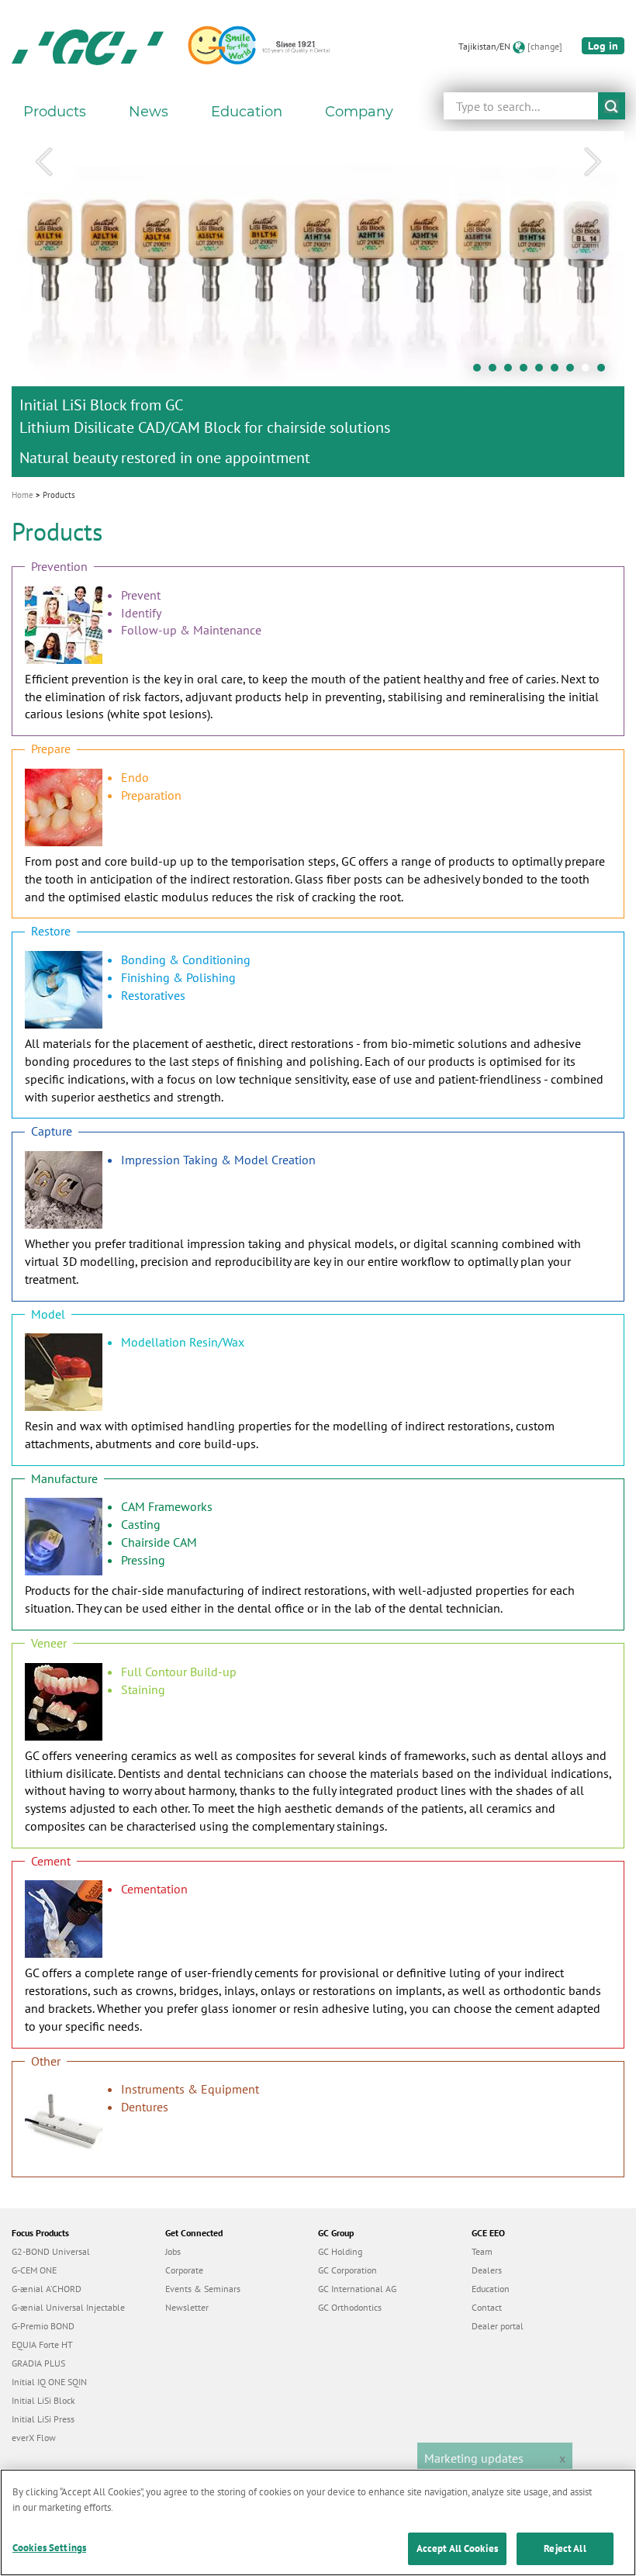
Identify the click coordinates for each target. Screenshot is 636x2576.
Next (593, 162)
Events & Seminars (203, 2289)
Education (491, 2289)
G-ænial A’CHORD (47, 2289)
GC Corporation (347, 2270)
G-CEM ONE (34, 2270)
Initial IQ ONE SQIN (49, 2382)
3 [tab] (512, 372)
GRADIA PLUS (38, 2363)
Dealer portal (498, 2326)
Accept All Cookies (457, 2548)
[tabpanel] (318, 304)
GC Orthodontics (350, 2307)
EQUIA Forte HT (42, 2344)
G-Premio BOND (43, 2326)
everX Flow (34, 2438)
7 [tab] (574, 372)
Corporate (184, 2270)
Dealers (487, 2270)
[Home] (88, 47)
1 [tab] (481, 372)
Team (482, 2251)
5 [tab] (543, 372)
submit (612, 106)
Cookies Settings (49, 2548)
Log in (603, 46)
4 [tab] (527, 372)
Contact (487, 2307)
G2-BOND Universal (51, 2251)
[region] (318, 2522)
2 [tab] (496, 372)
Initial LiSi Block (43, 2400)
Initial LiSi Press (43, 2419)
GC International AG (357, 2289)
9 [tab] (605, 372)
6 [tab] (558, 372)
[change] (545, 46)
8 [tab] (589, 372)
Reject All (565, 2548)
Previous (43, 162)
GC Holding (340, 2251)
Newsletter (187, 2307)
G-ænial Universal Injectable (68, 2307)
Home (22, 495)
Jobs (173, 2251)
